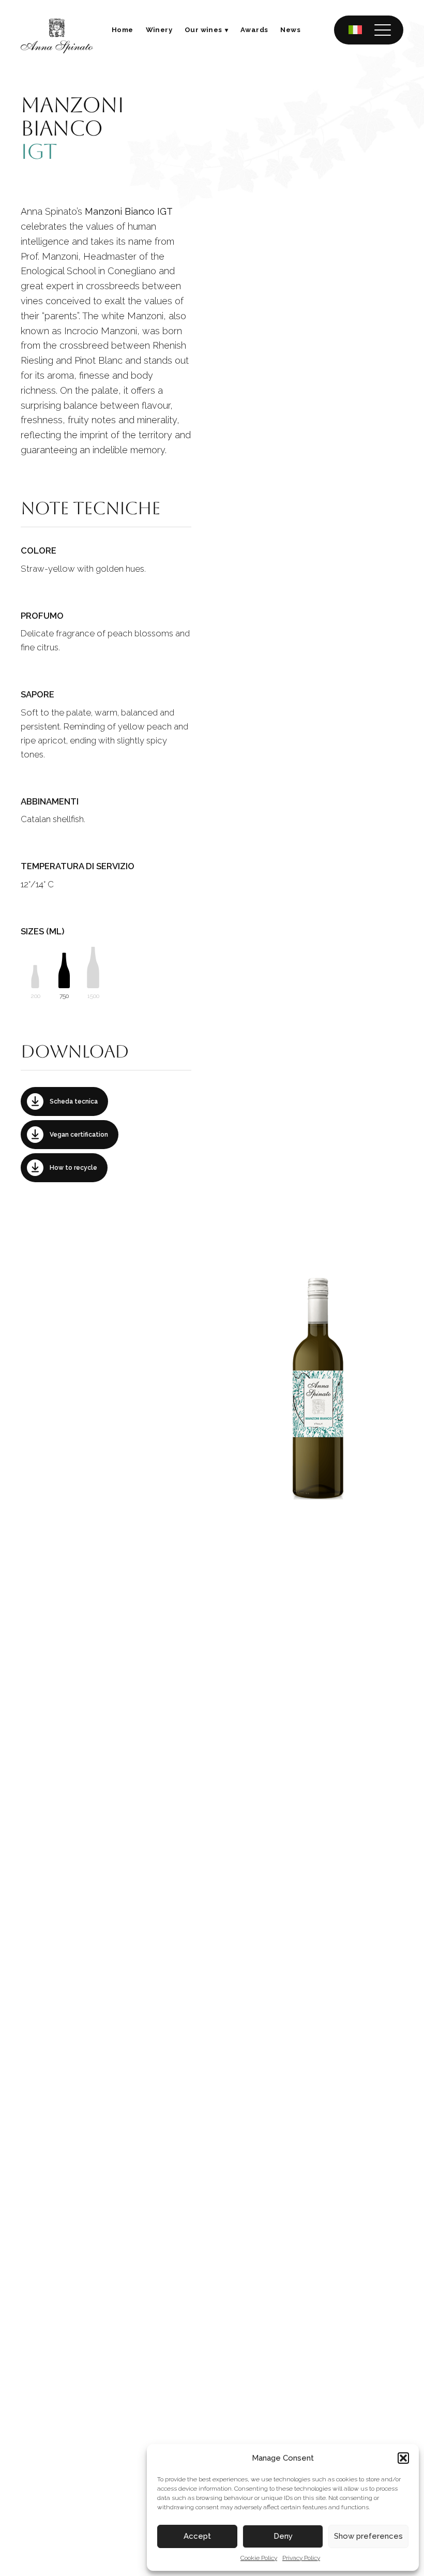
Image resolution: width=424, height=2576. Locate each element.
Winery (159, 30)
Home (123, 30)
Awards (254, 30)
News (290, 30)
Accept (197, 2536)
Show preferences (368, 2536)
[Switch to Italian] (355, 30)
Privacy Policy (301, 2558)
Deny (283, 2536)
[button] (403, 2458)
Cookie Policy (259, 2558)
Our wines (203, 30)
